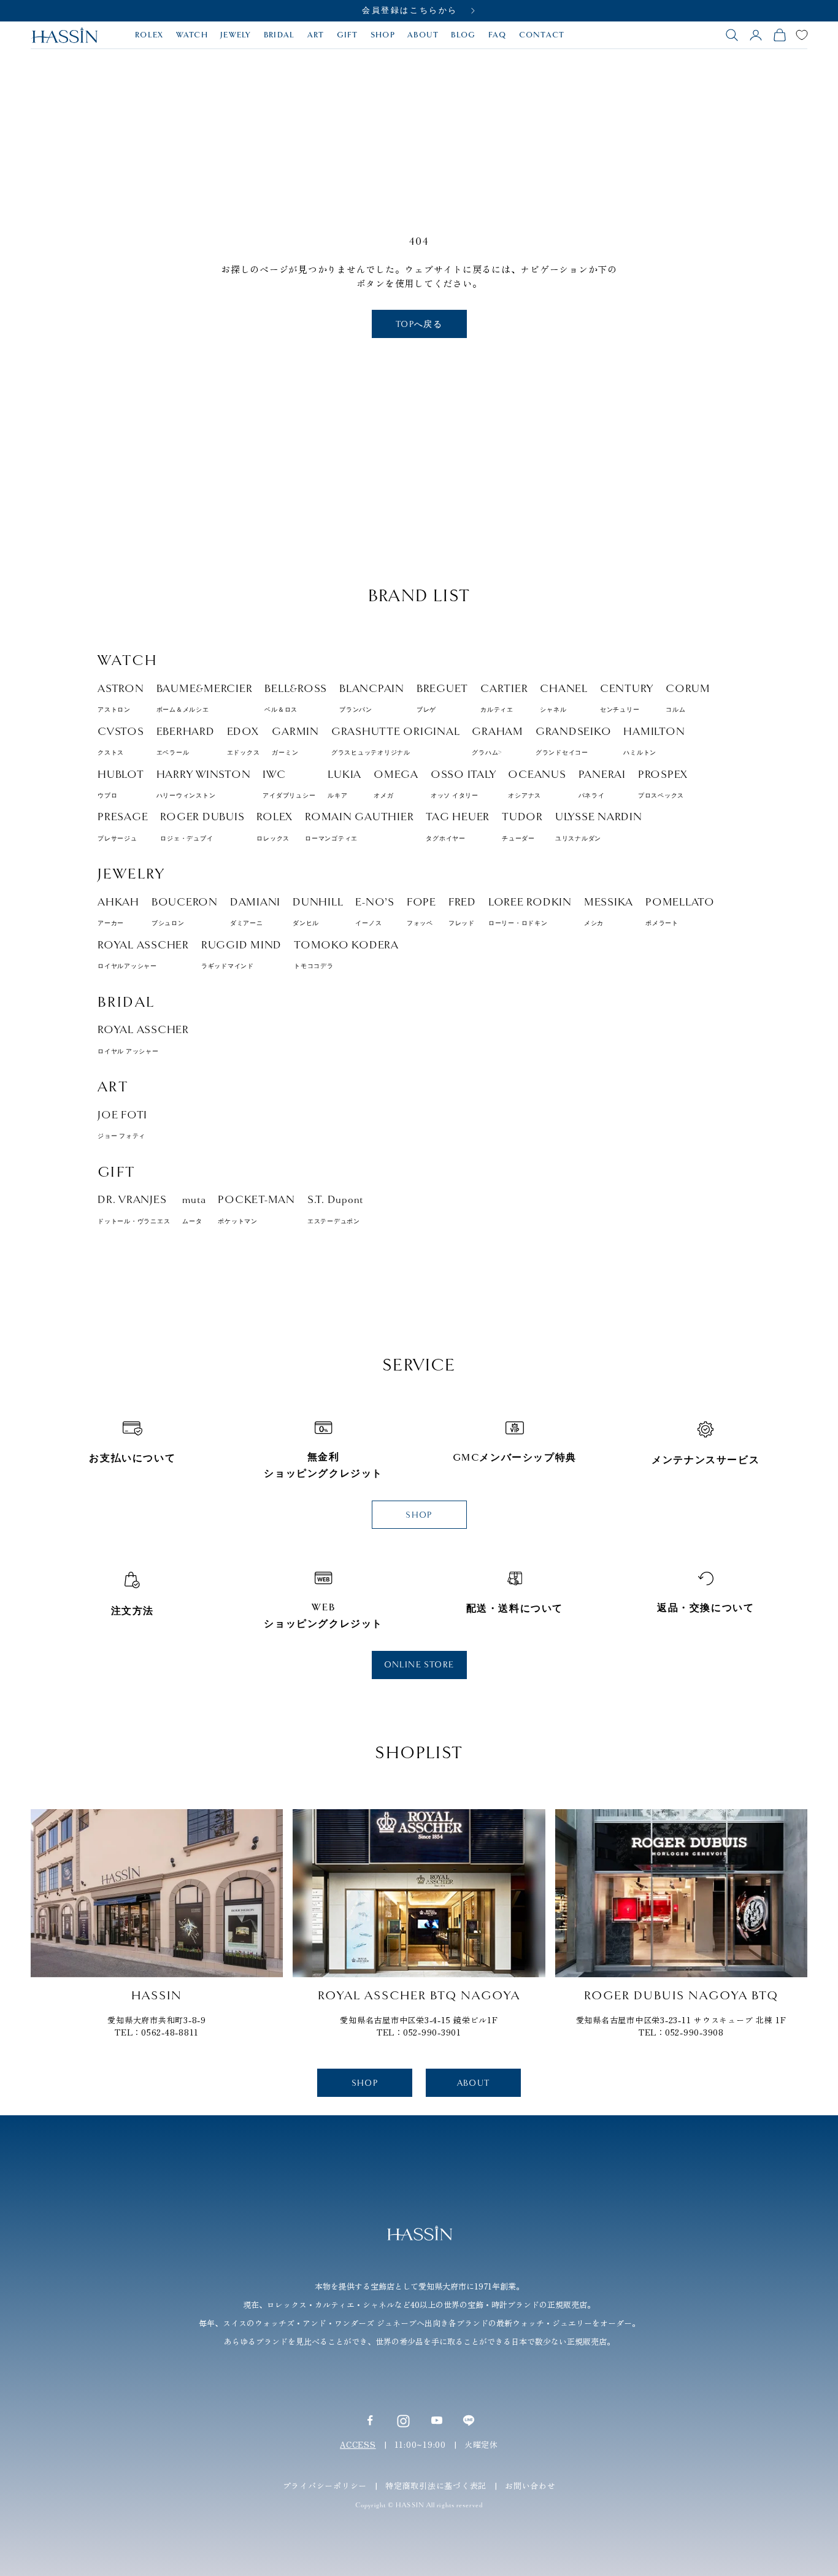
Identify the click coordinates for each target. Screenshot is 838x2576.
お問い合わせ (530, 2486)
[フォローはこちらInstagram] (403, 2420)
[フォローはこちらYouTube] (437, 2420)
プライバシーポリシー (325, 2486)
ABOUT (423, 35)
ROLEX (149, 35)
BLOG (463, 35)
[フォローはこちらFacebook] (370, 2420)
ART (316, 35)
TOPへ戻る (419, 324)
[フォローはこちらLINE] (469, 2420)
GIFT (348, 35)
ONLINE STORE (419, 1665)
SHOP (383, 35)
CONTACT (542, 35)
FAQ (498, 35)
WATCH (192, 35)
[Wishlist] (802, 35)
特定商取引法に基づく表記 (436, 2486)
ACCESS (358, 2444)
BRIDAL (279, 35)
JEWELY (236, 35)
